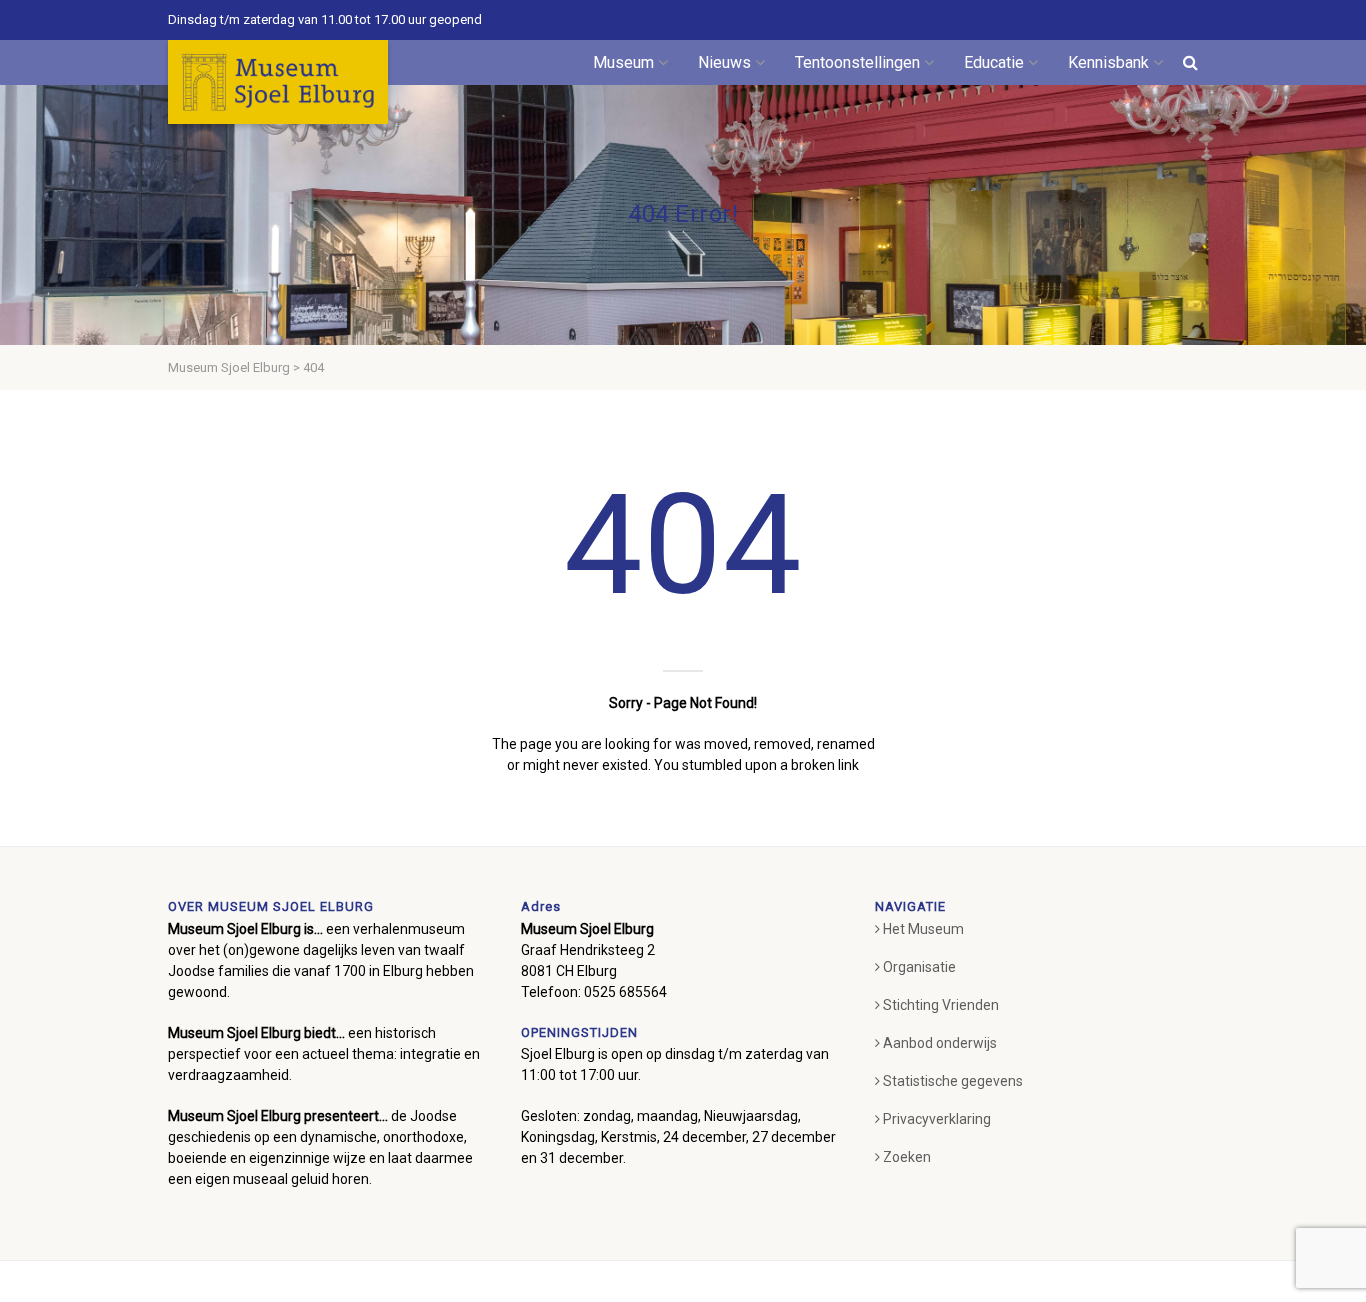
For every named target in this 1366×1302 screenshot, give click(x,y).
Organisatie (919, 967)
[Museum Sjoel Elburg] (278, 82)
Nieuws (724, 62)
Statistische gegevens (953, 1081)
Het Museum (923, 929)
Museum (623, 62)
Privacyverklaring (937, 1119)
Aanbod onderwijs (940, 1043)
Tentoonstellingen (857, 62)
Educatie (994, 62)
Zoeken (907, 1157)
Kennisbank (1108, 62)
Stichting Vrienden (941, 1005)
